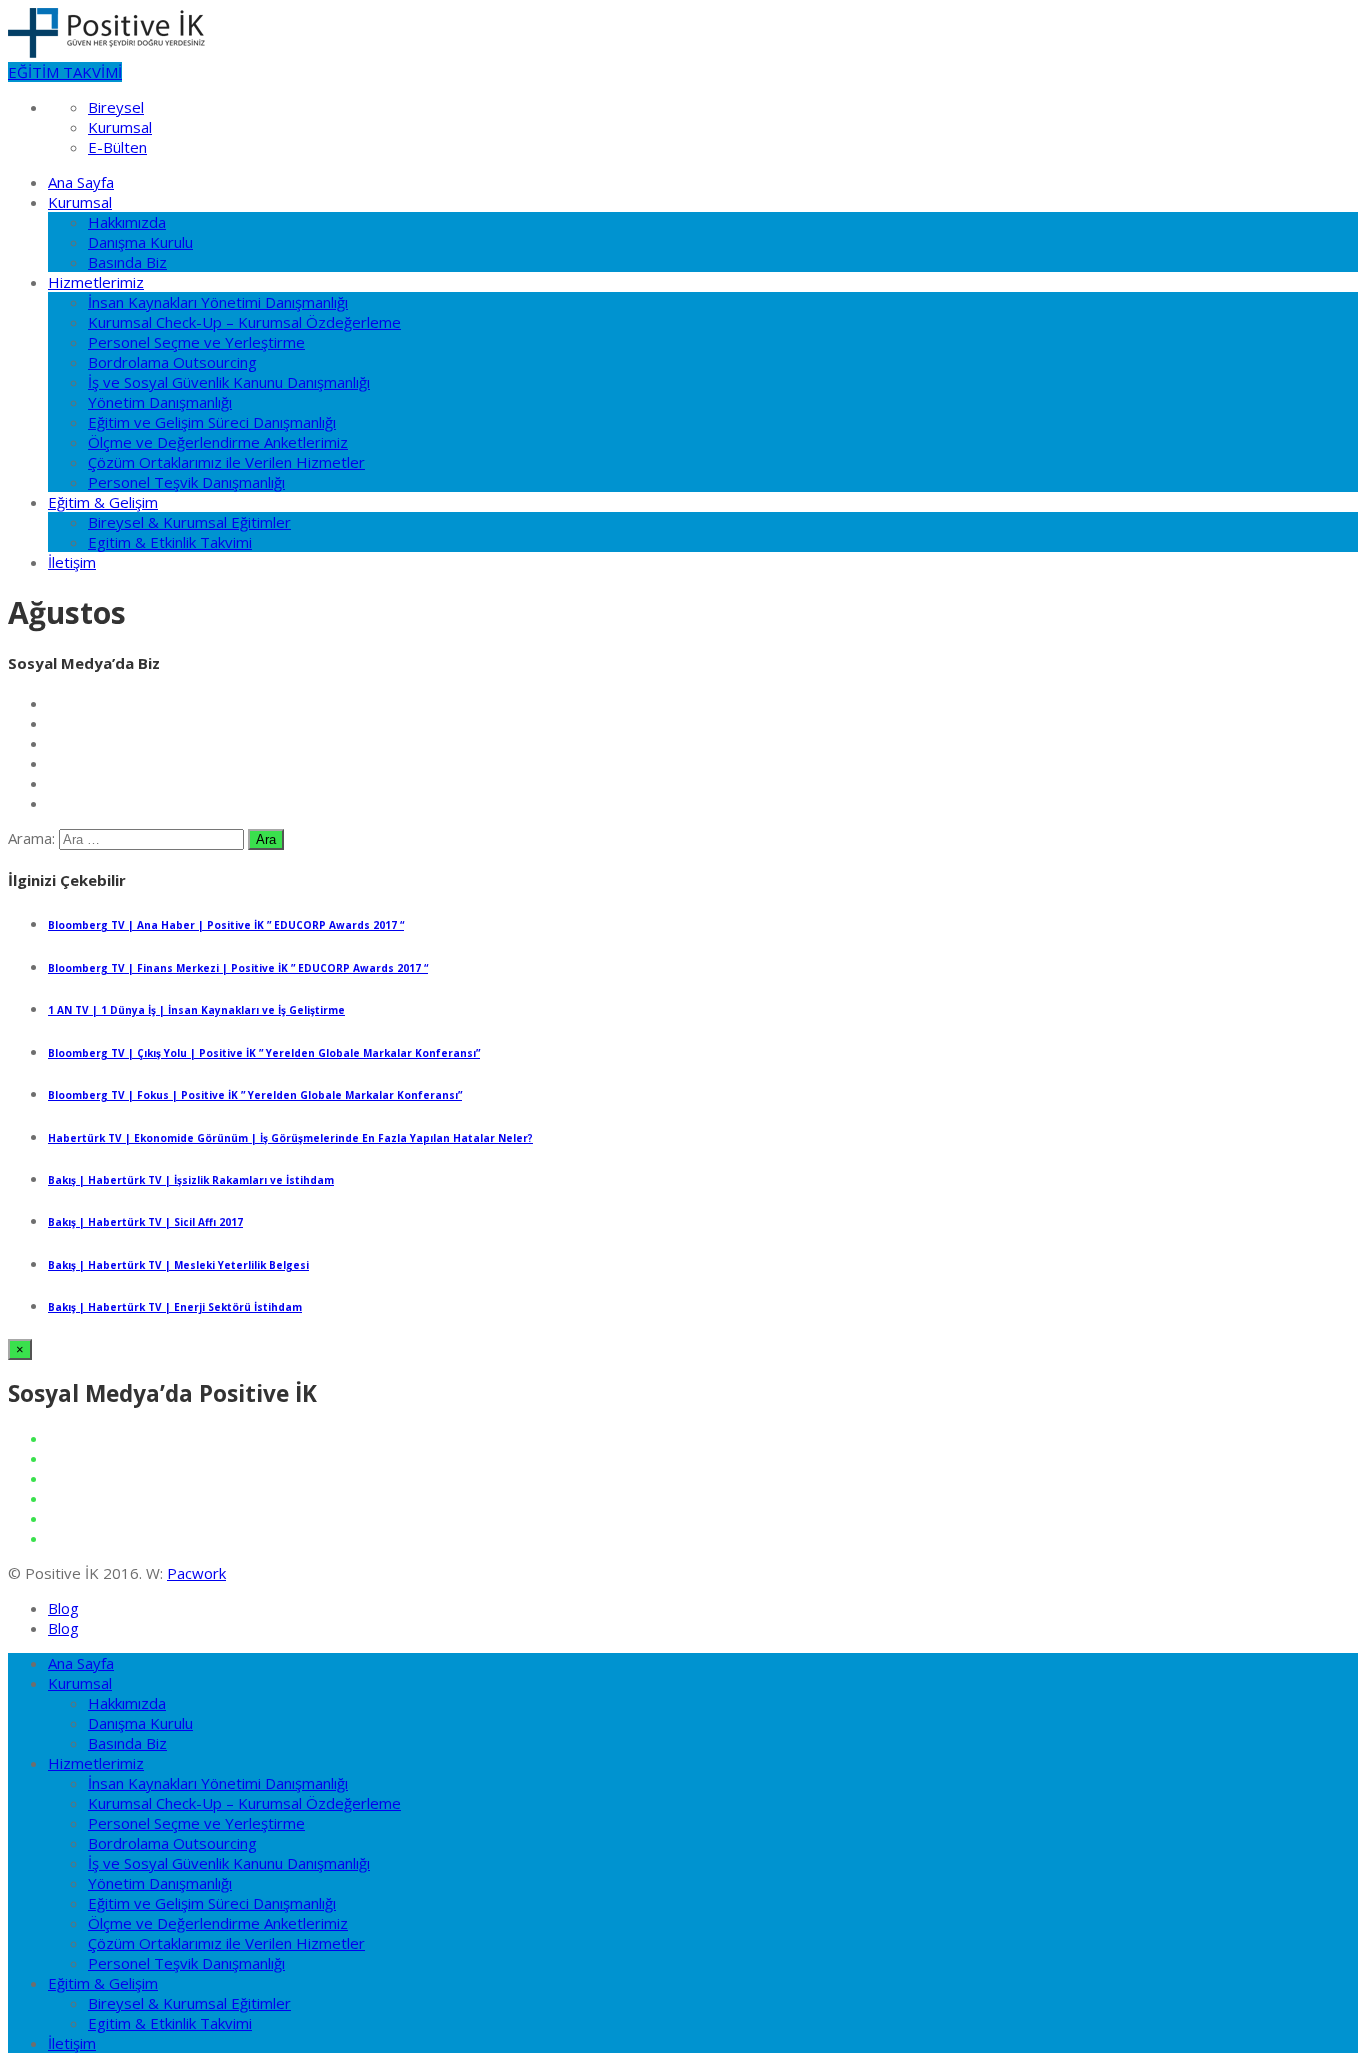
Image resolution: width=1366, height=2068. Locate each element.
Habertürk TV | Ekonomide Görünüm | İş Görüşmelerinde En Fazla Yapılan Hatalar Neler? (290, 1138)
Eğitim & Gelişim (103, 502)
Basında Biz (127, 262)
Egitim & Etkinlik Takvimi (170, 542)
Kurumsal (120, 127)
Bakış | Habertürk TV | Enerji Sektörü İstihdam (175, 1307)
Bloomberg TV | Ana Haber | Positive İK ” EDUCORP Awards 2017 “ (226, 925)
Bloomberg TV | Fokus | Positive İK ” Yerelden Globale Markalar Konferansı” (255, 1095)
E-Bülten (117, 147)
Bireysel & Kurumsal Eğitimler (189, 522)
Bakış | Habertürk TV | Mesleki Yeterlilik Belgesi (178, 1265)
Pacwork (196, 1573)
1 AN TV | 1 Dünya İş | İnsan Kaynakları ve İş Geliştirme (196, 1010)
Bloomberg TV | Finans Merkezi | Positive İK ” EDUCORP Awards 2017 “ (238, 968)
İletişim (72, 562)
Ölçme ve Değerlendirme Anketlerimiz (218, 442)
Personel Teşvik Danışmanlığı (186, 482)
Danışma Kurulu (140, 242)
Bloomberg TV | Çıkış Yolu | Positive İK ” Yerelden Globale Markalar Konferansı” (264, 1053)
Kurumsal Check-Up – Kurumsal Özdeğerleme (244, 322)
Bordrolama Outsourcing (172, 362)
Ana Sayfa (81, 182)
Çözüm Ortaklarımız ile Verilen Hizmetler (226, 462)
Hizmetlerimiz (96, 282)
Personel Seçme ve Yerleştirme (196, 342)
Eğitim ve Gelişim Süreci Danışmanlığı (212, 422)
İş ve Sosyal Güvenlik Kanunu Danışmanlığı (229, 382)
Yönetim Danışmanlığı (160, 402)
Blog (63, 1608)
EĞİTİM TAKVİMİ (65, 72)
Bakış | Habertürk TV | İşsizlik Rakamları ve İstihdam (191, 1180)
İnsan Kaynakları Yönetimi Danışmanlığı (218, 302)
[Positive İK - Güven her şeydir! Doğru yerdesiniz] (106, 52)
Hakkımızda (127, 222)
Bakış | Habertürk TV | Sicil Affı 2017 (145, 1222)
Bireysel (116, 107)
